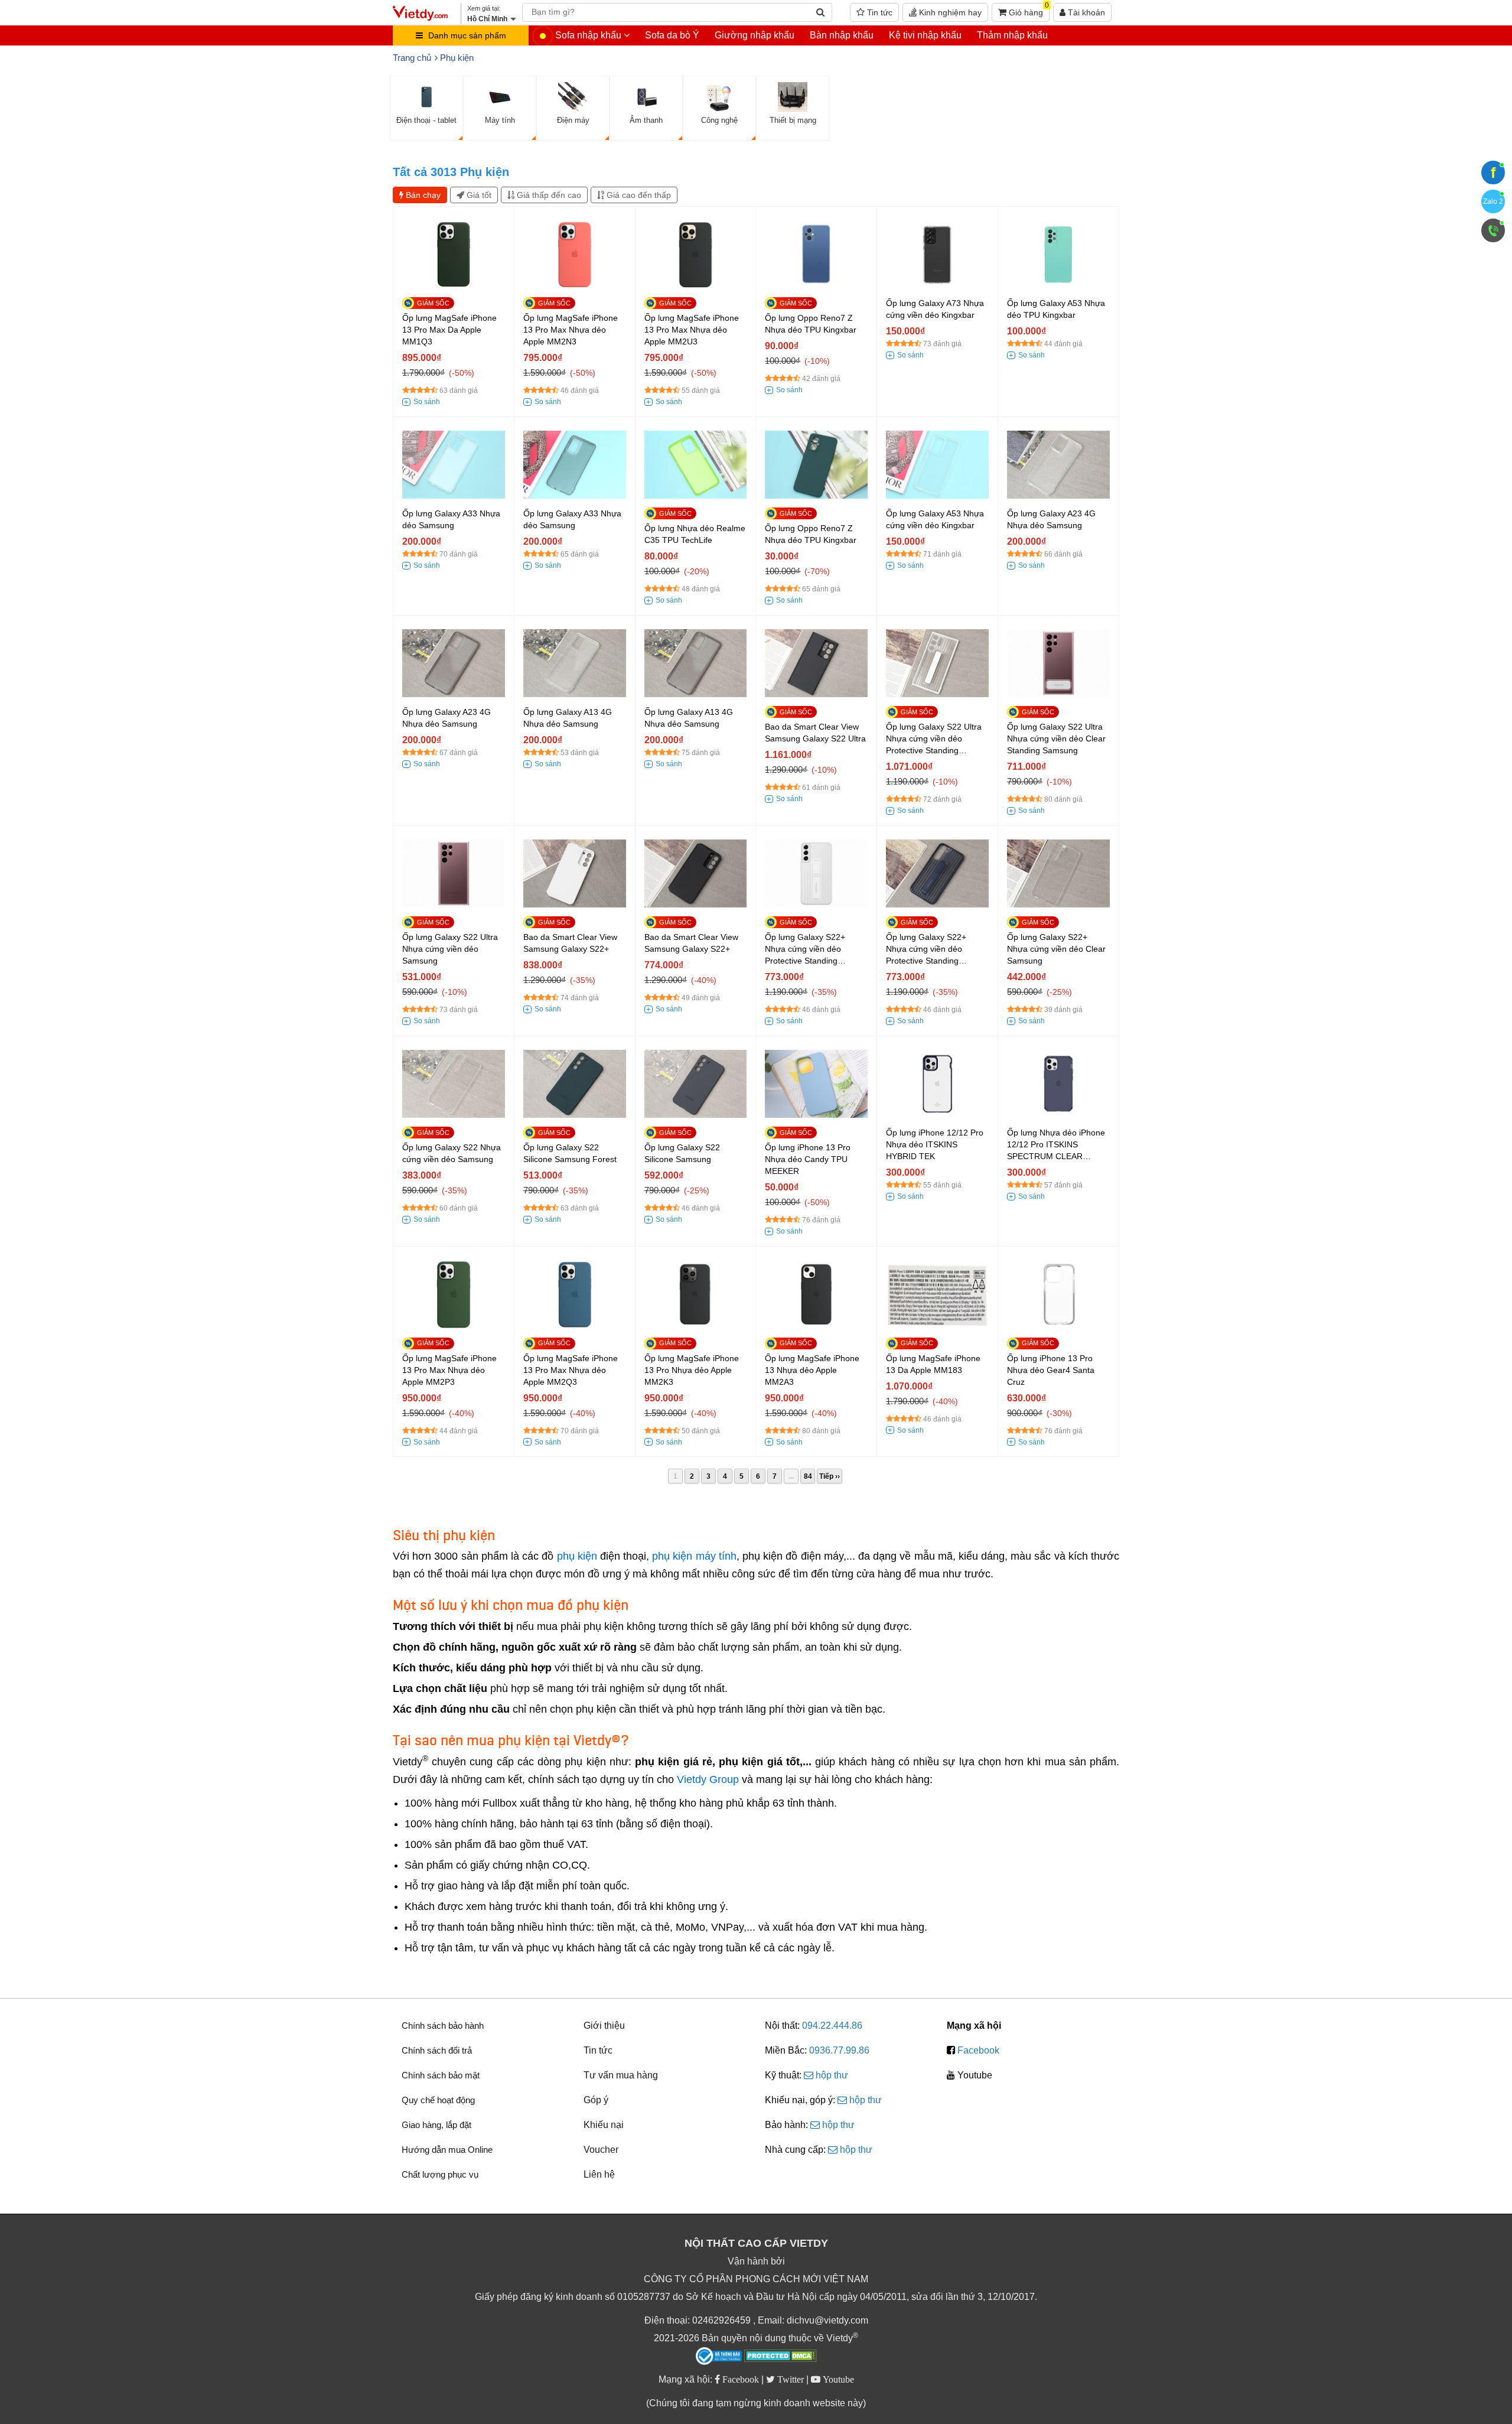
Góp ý (596, 2100)
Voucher (601, 2150)
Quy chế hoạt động (438, 2100)
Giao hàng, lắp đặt (436, 2125)
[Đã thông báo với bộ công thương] (719, 2356)
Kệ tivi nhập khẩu (925, 35)
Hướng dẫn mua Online (447, 2150)
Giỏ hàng (1028, 10)
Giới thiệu (604, 2026)
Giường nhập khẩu (755, 35)
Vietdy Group (708, 1779)
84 (808, 1476)
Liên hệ (599, 2174)
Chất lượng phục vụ (440, 2174)
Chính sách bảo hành (443, 2026)
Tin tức (879, 12)
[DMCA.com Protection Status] (781, 2357)
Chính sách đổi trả (437, 2050)
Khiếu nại (604, 2125)
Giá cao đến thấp (638, 195)
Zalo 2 (1493, 201)
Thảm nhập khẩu (1012, 35)
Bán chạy (422, 195)
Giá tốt (478, 195)
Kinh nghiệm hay (949, 12)
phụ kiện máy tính (694, 1556)
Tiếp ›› (830, 1476)
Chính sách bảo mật (441, 2075)
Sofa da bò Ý (672, 35)
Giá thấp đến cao (548, 195)
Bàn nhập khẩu (842, 35)
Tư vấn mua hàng (621, 2075)
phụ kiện (577, 1556)
